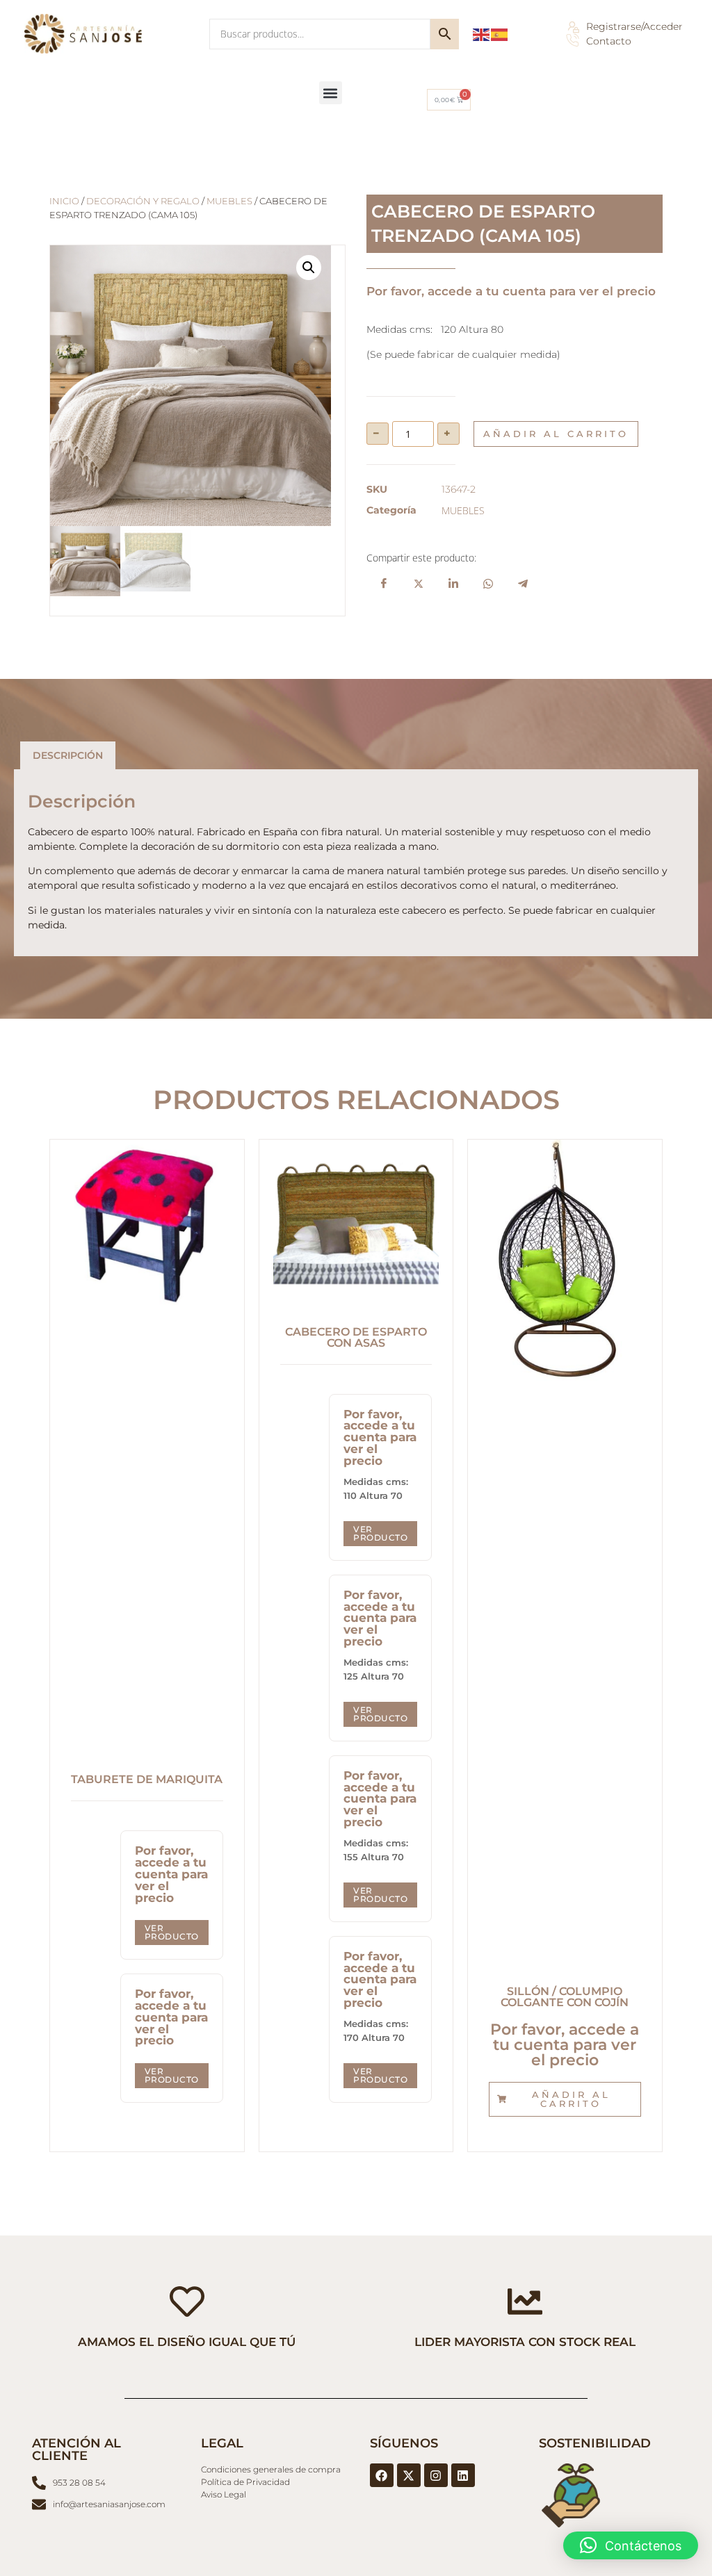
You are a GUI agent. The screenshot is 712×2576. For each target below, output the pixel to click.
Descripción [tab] (68, 755)
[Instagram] (436, 2475)
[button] (331, 93)
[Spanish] (500, 34)
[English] (482, 34)
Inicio (64, 201)
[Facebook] (382, 2475)
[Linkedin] (463, 2475)
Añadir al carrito (556, 434)
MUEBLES (229, 201)
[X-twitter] (409, 2475)
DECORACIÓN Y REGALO (143, 201)
